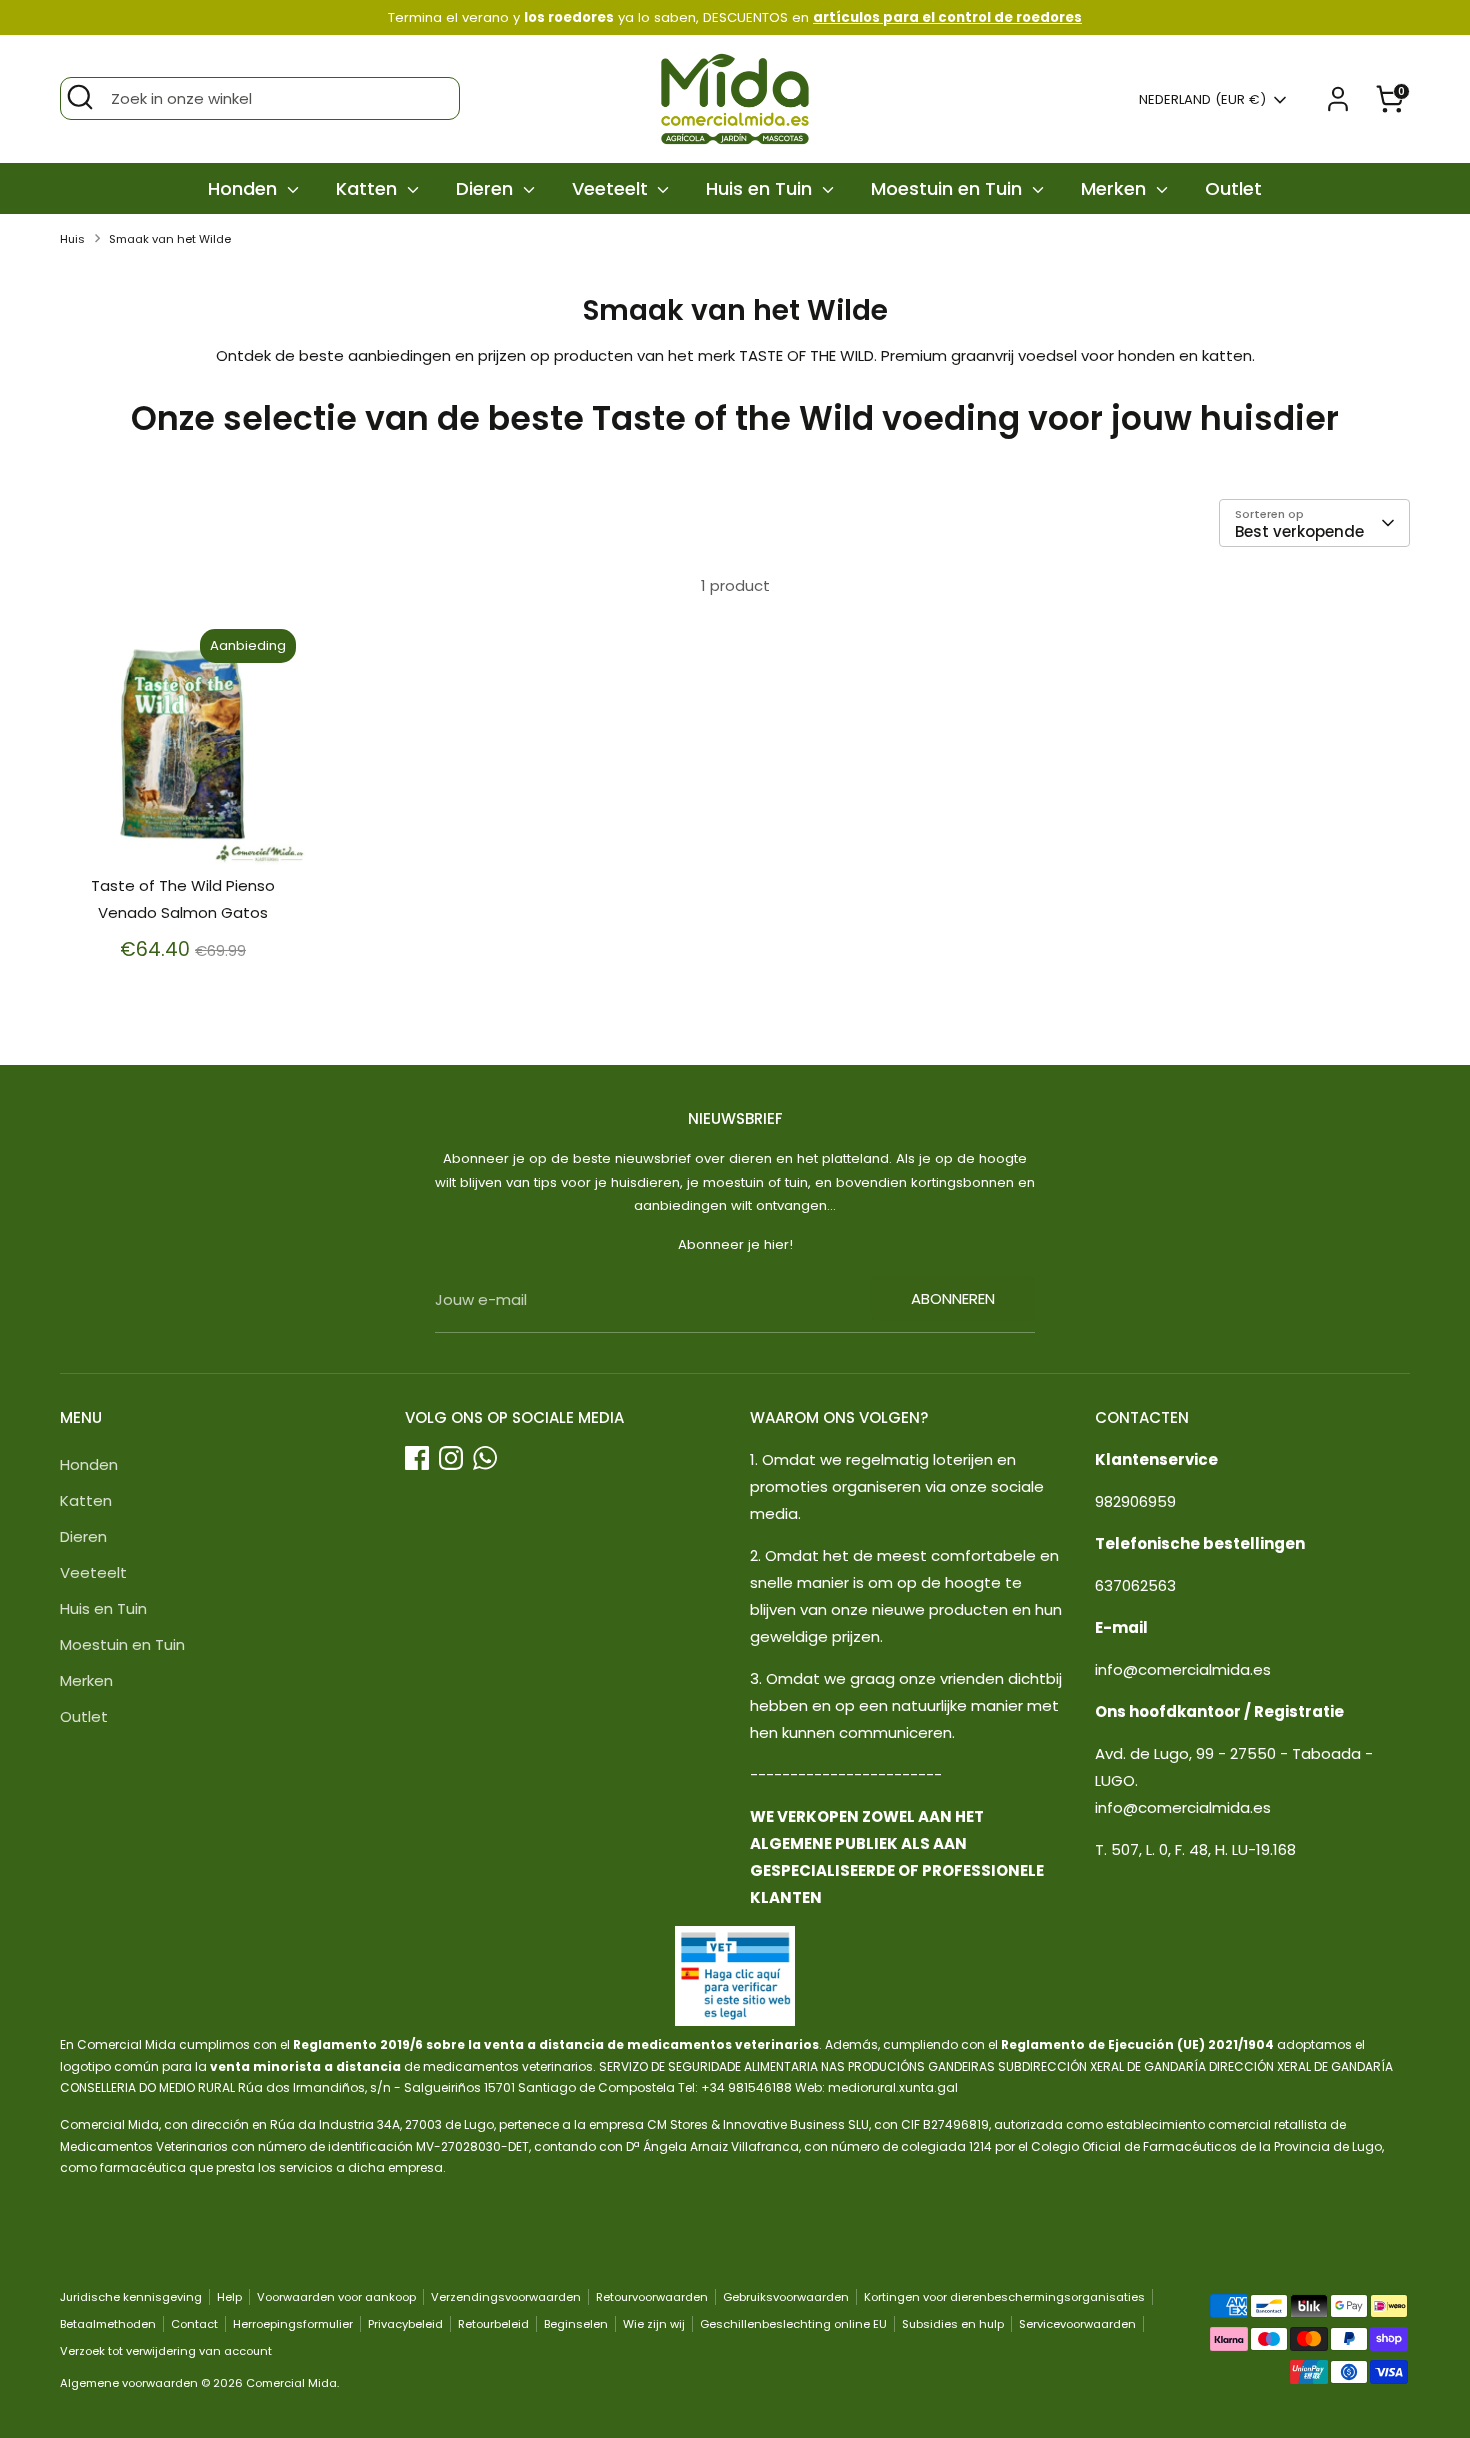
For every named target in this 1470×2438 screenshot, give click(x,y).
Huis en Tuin (761, 188)
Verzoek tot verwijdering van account (166, 2351)
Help (229, 2297)
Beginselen (576, 2324)
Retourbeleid (493, 2324)
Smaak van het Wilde (170, 239)
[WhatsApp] (485, 1458)
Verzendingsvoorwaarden (506, 2297)
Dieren (487, 188)
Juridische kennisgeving (131, 2297)
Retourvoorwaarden (652, 2297)
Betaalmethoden (108, 2324)
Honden (245, 188)
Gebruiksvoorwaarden (786, 2297)
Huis (72, 239)
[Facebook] (417, 1458)
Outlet (1233, 188)
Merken (1116, 188)
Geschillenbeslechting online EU (793, 2324)
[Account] (1338, 99)
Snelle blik (184, 832)
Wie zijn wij (654, 2324)
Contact (194, 2324)
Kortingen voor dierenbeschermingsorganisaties (1004, 2297)
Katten (369, 188)
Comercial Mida (291, 2383)
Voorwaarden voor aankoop (336, 2297)
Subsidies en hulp (953, 2324)
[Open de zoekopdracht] (80, 97)
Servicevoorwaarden (1077, 2324)
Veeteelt (612, 188)
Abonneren (953, 1298)
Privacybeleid (405, 2324)
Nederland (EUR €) (1202, 100)
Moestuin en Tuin (949, 188)
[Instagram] (451, 1458)
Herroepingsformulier (293, 2324)
